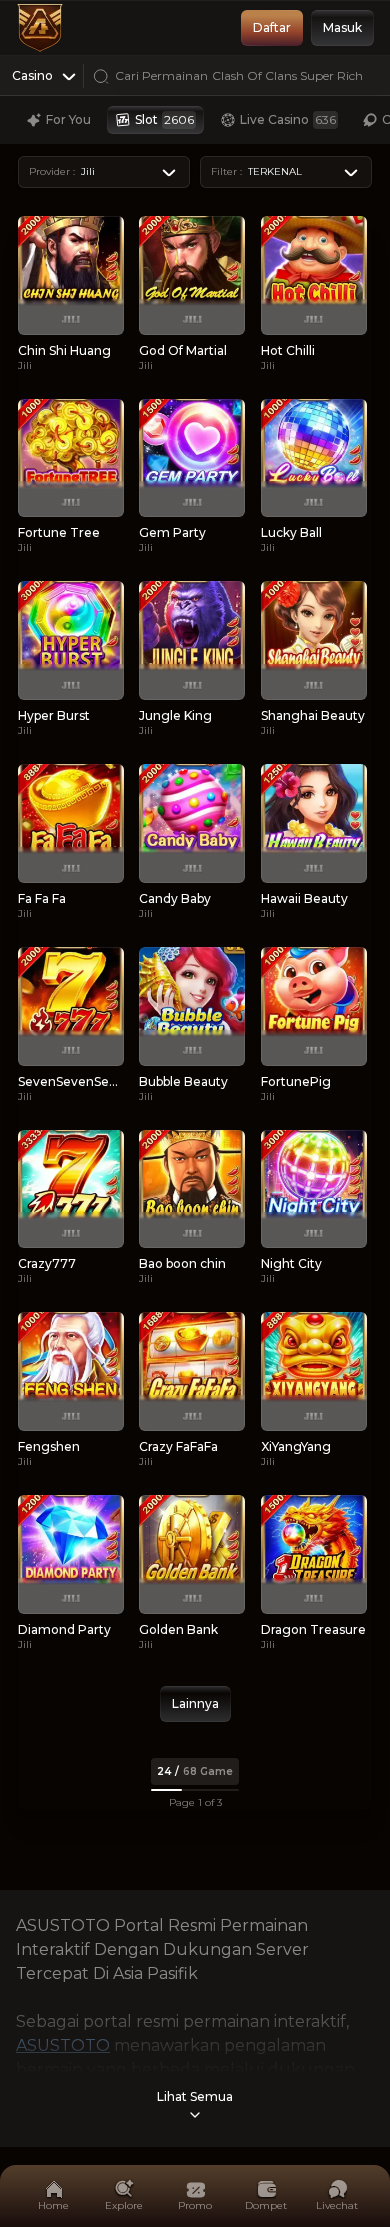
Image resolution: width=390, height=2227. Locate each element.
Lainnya (195, 1703)
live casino (288, 119)
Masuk (342, 27)
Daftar (272, 27)
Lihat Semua (195, 2096)
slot (164, 119)
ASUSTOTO (63, 2045)
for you (68, 119)
